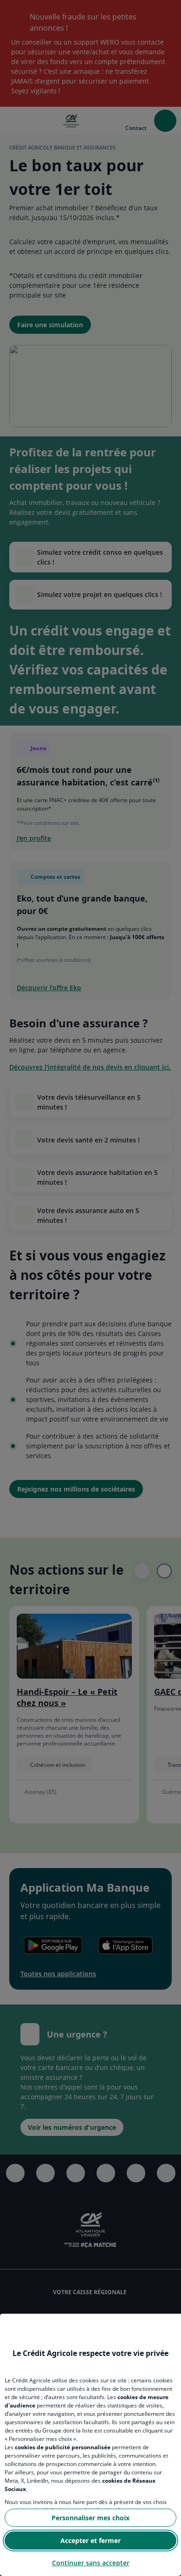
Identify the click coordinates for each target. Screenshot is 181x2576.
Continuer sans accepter (91, 2563)
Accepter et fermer (90, 2540)
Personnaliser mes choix (90, 2518)
